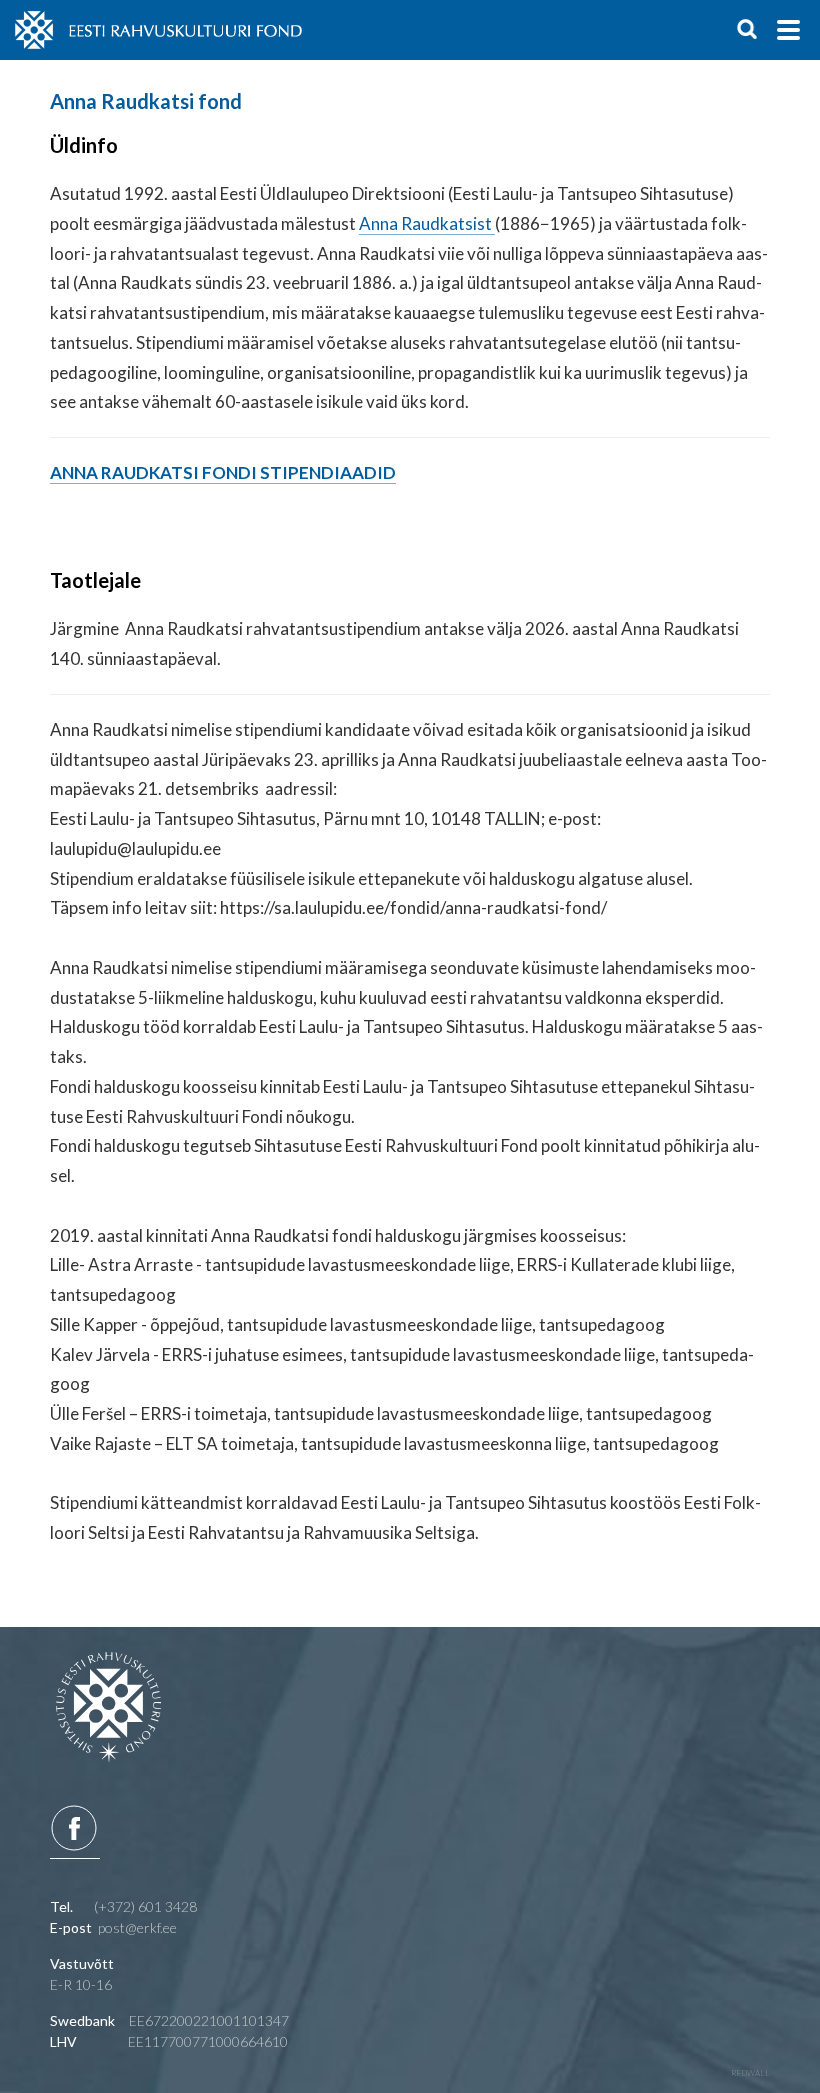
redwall (750, 2073)
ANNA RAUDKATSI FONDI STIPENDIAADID (223, 472)
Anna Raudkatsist (427, 223)
